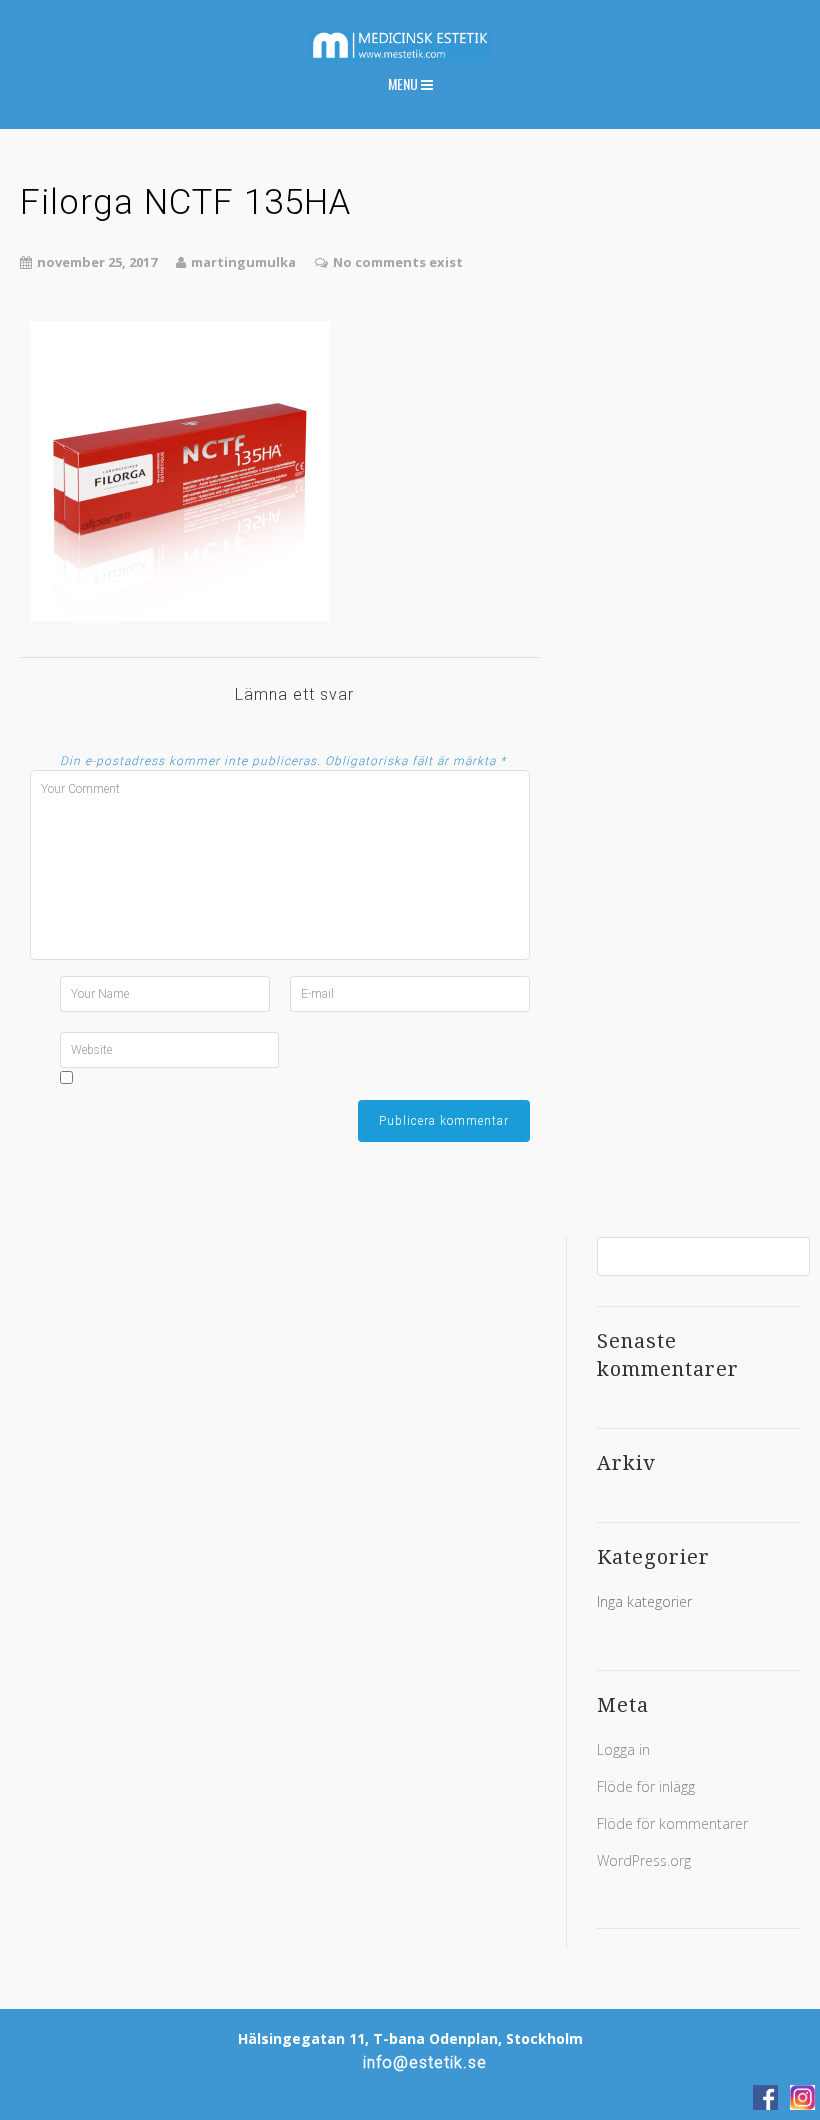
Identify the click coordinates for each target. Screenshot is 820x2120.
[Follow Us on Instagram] (802, 2097)
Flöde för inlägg (646, 1786)
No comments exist (398, 262)
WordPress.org (644, 1860)
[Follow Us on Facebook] (765, 2097)
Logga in (623, 1749)
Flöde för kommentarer (672, 1823)
